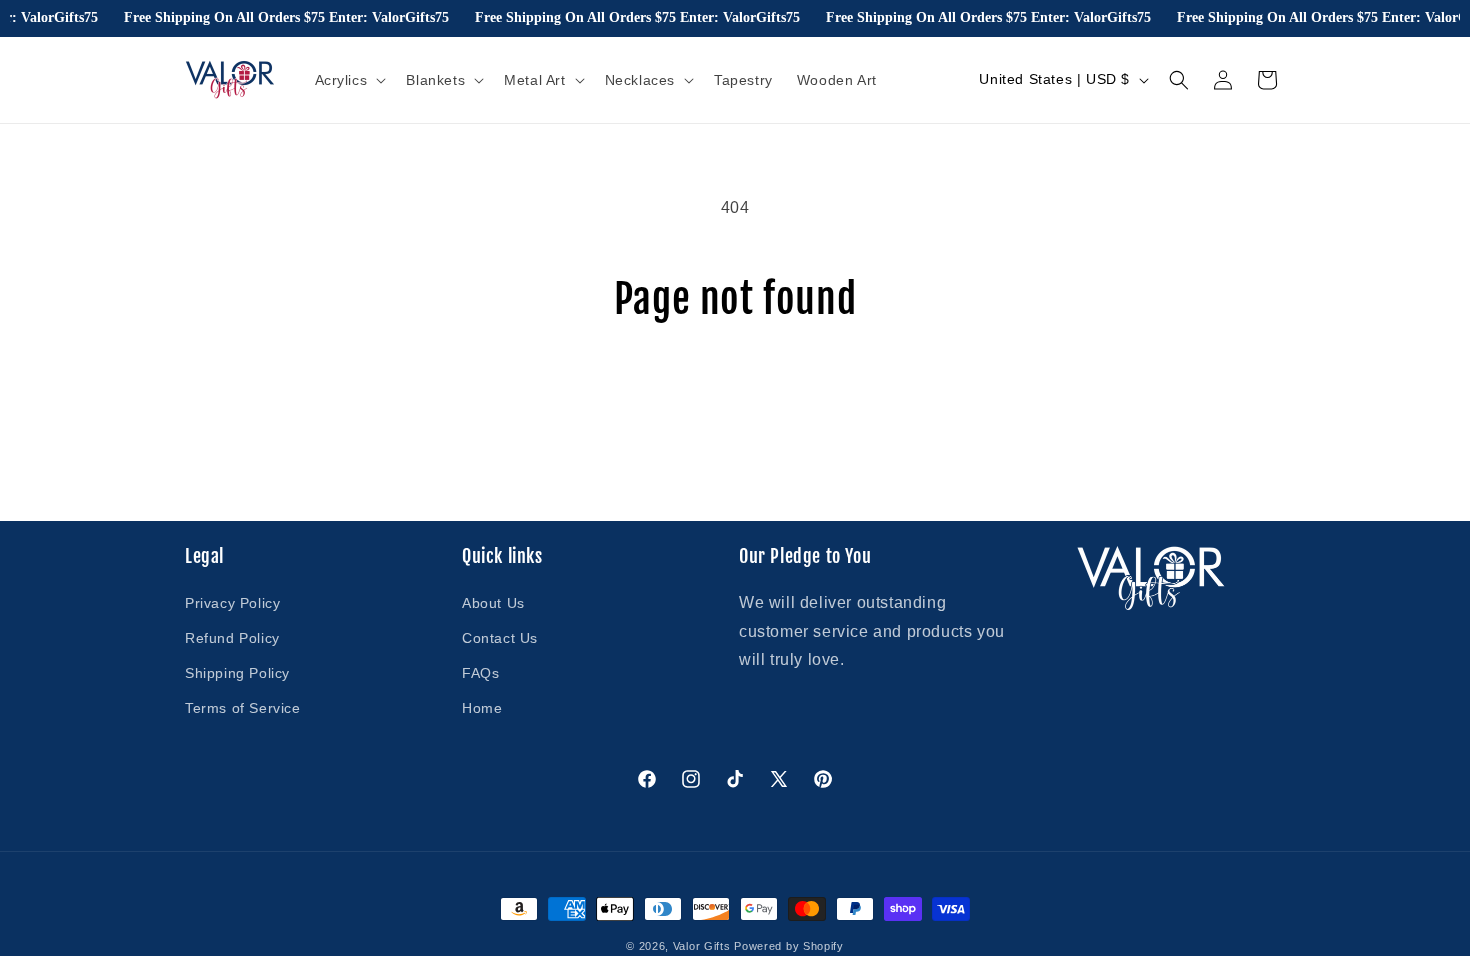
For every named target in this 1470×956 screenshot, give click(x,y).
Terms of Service (243, 708)
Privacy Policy (232, 603)
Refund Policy (232, 638)
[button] (349, 80)
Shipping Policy (237, 673)
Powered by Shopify (789, 946)
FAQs (480, 673)
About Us (493, 603)
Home (482, 708)
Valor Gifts (702, 946)
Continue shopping (735, 397)
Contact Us (500, 638)
